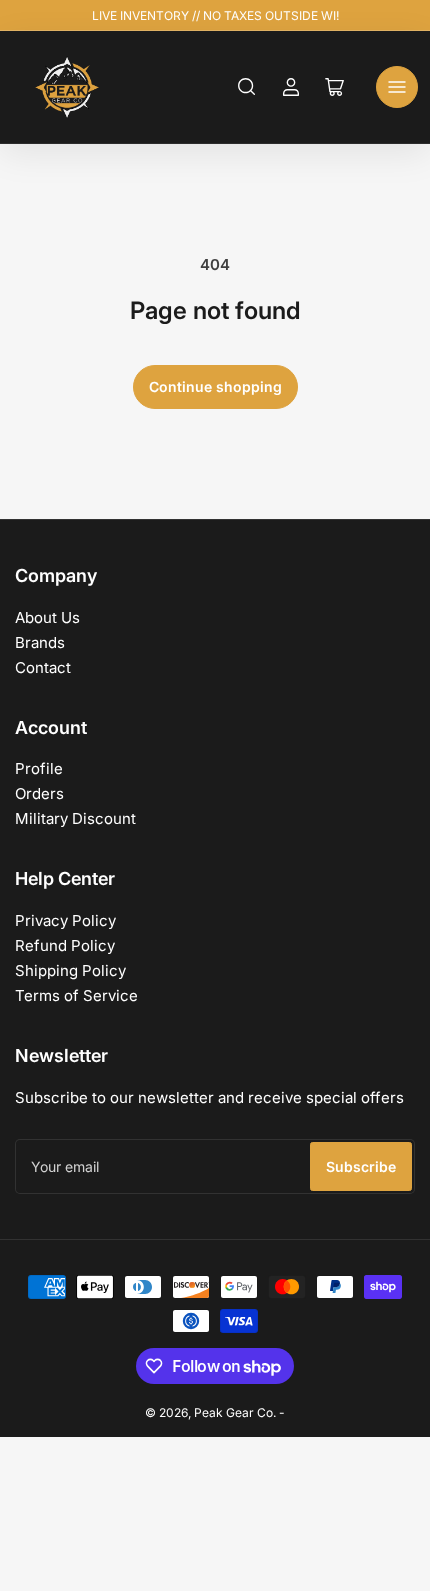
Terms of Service (76, 995)
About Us (47, 617)
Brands (40, 642)
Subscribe (361, 1166)
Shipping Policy (70, 970)
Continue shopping (215, 386)
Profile (39, 768)
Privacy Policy (65, 920)
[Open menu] (397, 87)
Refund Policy (65, 945)
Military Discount (75, 818)
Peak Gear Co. (235, 1412)
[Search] (247, 87)
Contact (43, 667)
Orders (39, 793)
